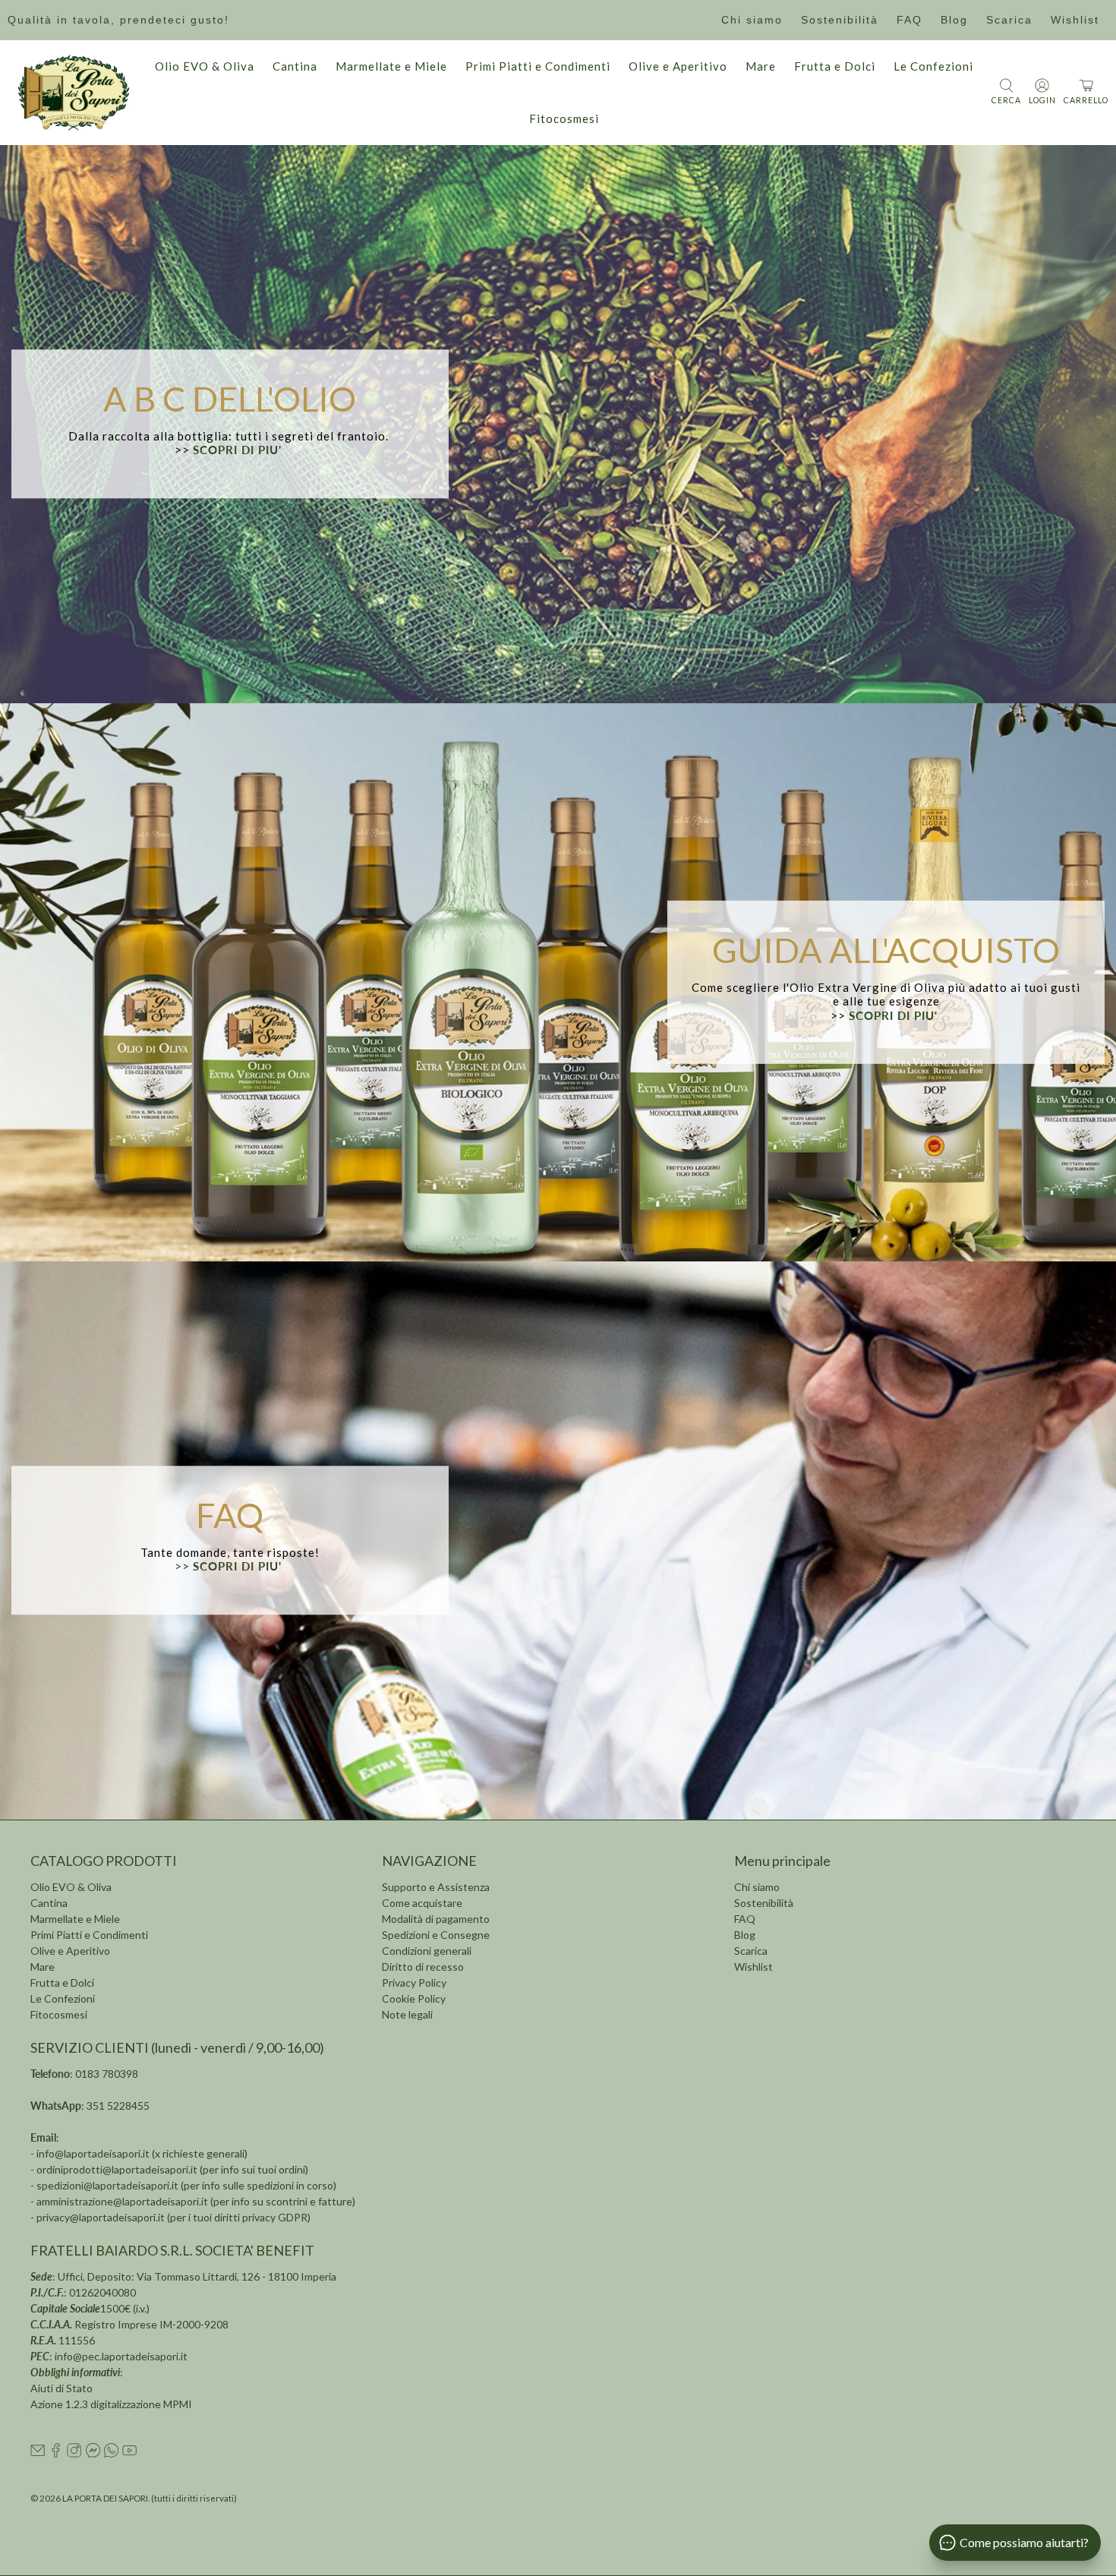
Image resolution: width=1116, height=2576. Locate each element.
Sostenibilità (840, 20)
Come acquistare (422, 1903)
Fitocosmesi (564, 118)
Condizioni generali (427, 1951)
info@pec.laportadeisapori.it (121, 2356)
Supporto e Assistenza (436, 1887)
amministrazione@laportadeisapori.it (122, 2201)
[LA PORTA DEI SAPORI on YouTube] (129, 2453)
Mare (761, 66)
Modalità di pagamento (436, 1919)
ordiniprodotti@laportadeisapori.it (117, 2169)
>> (230, 1567)
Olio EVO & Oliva (205, 66)
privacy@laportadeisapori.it (101, 2217)
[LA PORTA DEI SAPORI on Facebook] (56, 2453)
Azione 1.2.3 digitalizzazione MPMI (111, 2404)
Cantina (295, 66)
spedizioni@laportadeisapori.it (107, 2185)
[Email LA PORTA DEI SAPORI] (38, 2453)
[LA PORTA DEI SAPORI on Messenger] (93, 2453)
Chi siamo (752, 20)
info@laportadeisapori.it (93, 2153)
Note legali (407, 2014)
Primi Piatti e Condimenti (538, 66)
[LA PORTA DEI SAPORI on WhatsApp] (111, 2453)
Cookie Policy (414, 1998)
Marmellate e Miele (391, 66)
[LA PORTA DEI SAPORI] (74, 93)
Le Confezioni (933, 66)
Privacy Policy (414, 1983)
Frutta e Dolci (835, 66)
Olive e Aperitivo (678, 66)
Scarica (1009, 20)
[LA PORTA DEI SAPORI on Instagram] (74, 2453)
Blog (954, 20)
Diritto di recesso (423, 1967)
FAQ (910, 20)
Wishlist (1075, 20)
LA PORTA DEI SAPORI (105, 2498)
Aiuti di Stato (61, 2388)
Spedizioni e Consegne (436, 1935)
